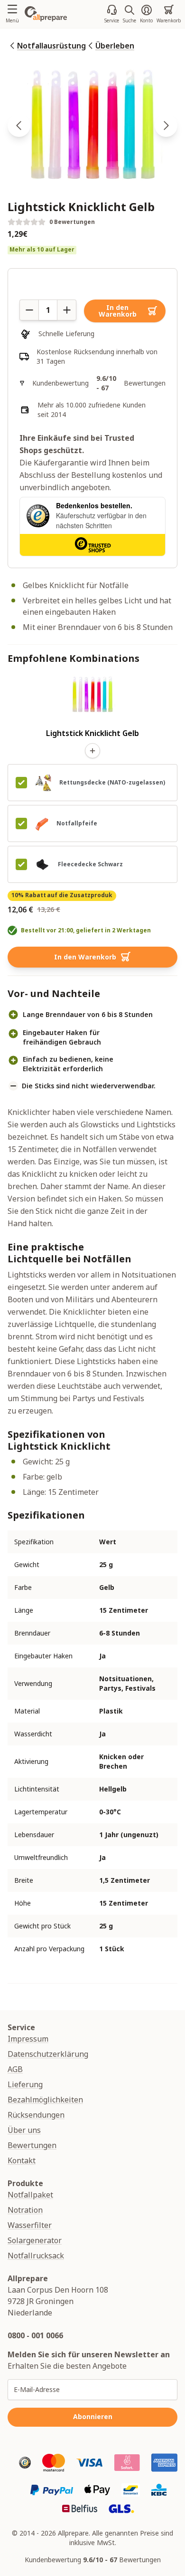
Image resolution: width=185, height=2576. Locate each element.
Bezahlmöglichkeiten (45, 2100)
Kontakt (22, 2160)
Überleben (115, 46)
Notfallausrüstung (51, 46)
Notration (25, 2210)
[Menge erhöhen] (67, 310)
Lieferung (25, 2084)
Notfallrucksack (36, 2256)
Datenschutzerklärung (48, 2054)
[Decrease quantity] (29, 310)
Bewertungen (32, 2145)
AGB (15, 2069)
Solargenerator (35, 2240)
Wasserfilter (30, 2225)
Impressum (28, 2039)
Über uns (24, 2130)
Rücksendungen (36, 2115)
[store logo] (46, 14)
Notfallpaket (30, 2195)
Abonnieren (93, 2416)
